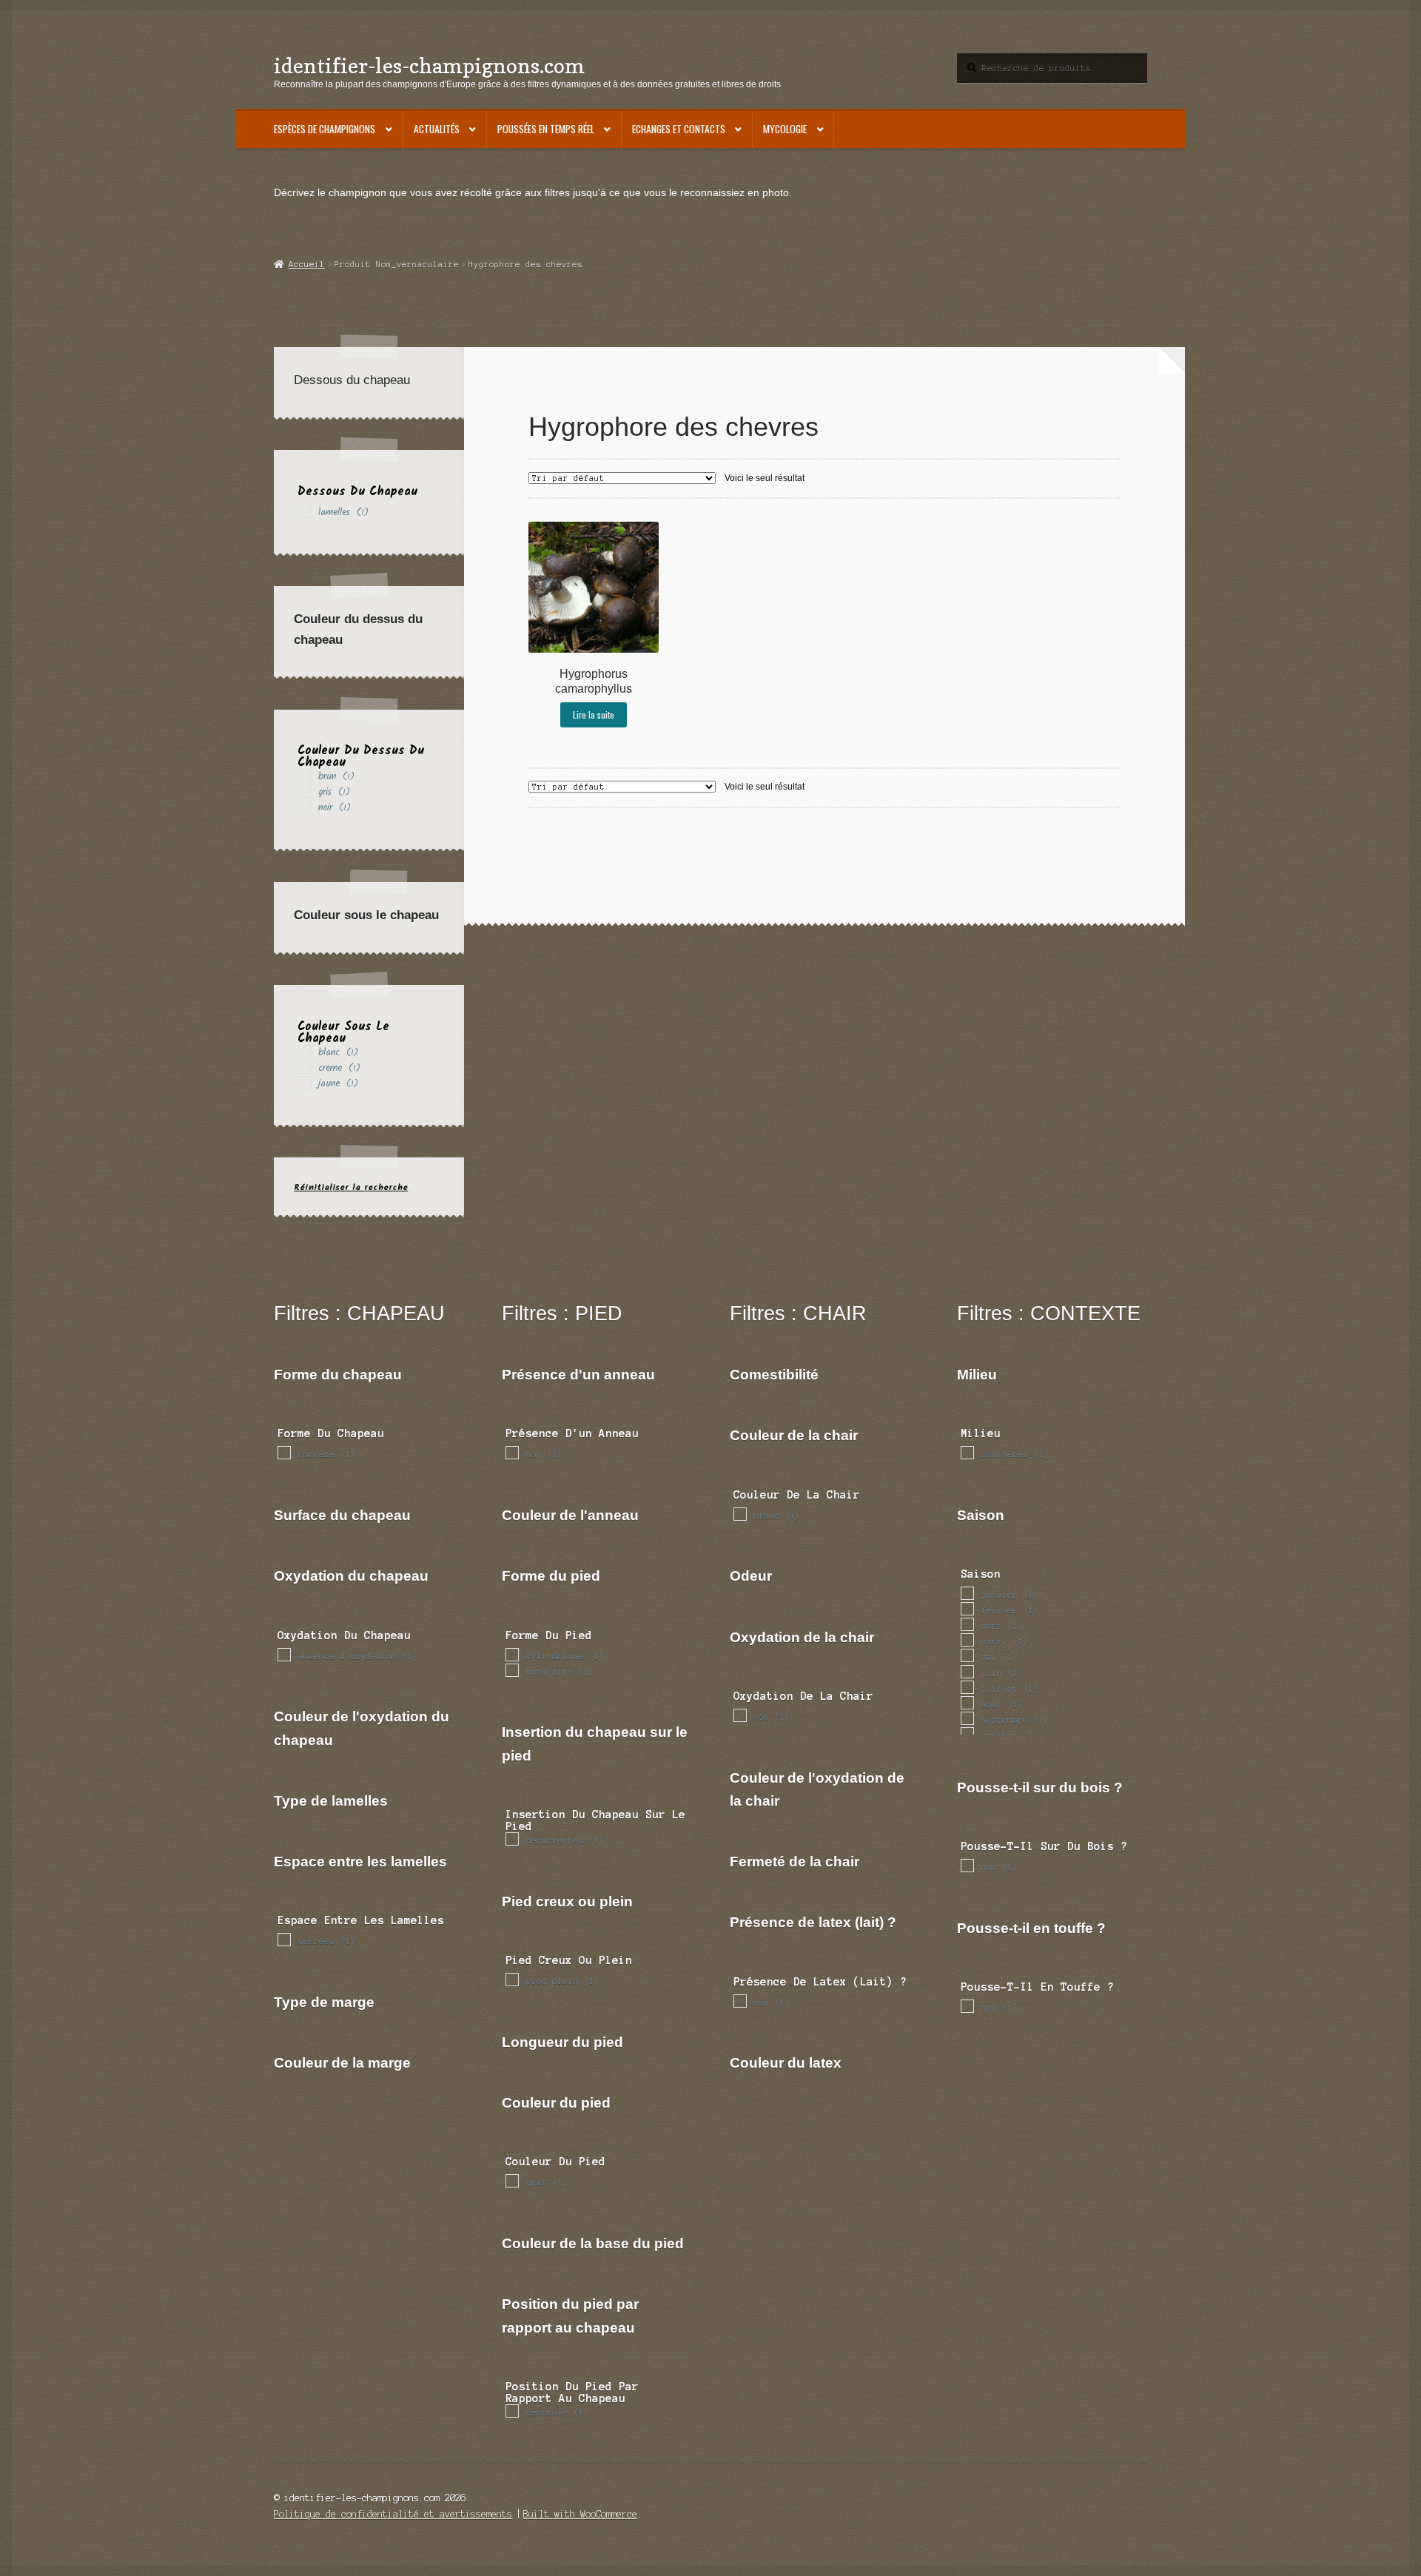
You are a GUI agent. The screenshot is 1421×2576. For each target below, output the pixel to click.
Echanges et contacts (679, 129)
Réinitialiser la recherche (351, 1187)
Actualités (437, 129)
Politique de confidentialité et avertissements (393, 2514)
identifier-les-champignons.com (429, 65)
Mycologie (785, 129)
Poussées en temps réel (546, 129)
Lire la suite (594, 714)
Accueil (306, 264)
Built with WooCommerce (580, 2514)
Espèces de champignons (325, 129)
